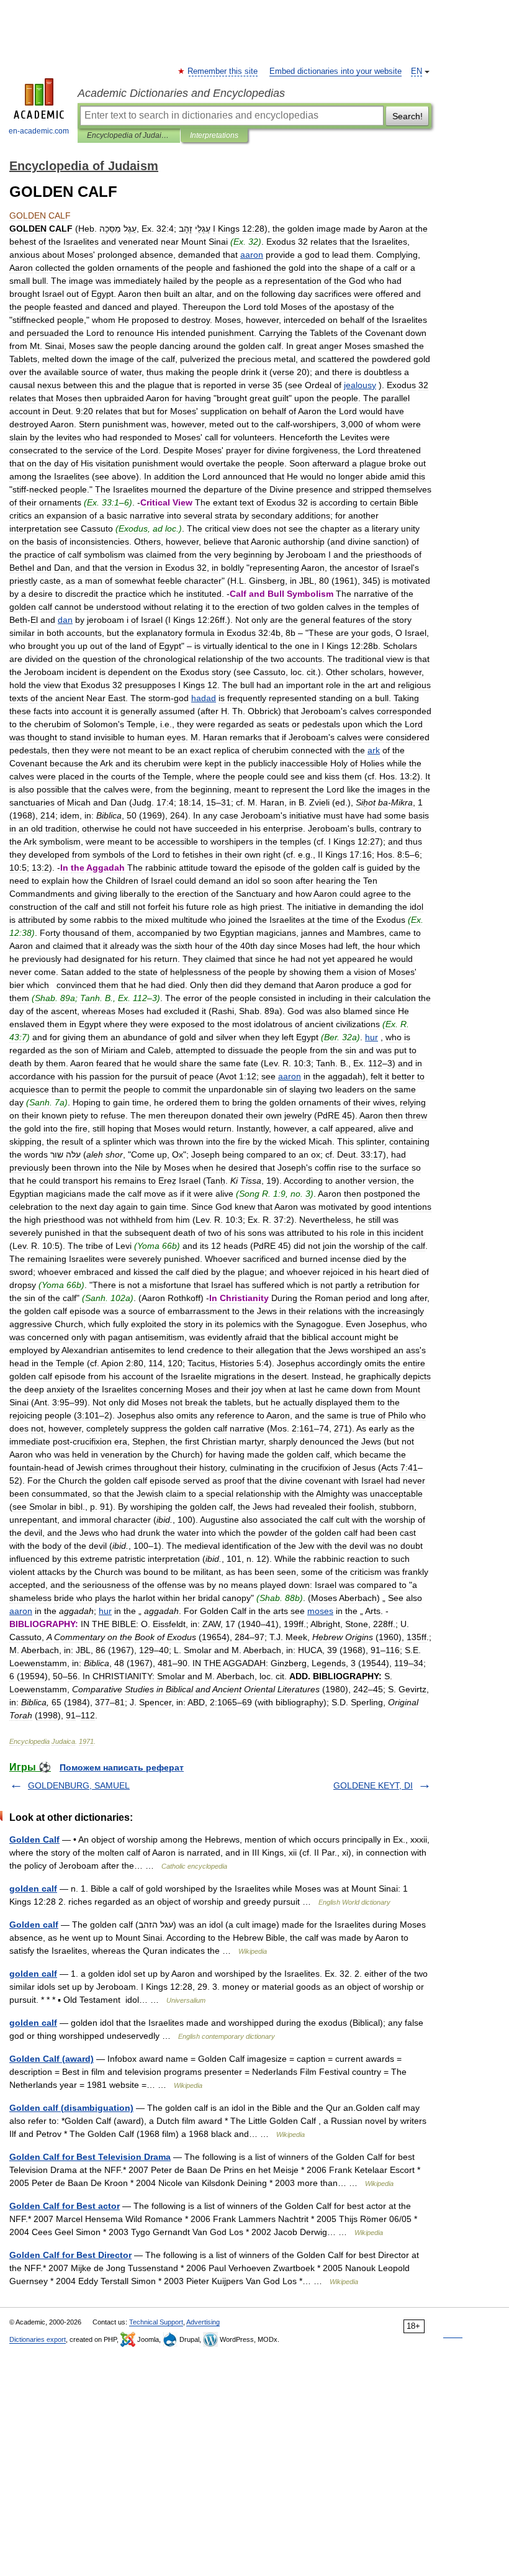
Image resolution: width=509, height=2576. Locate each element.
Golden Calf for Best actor (65, 2206)
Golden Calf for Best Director (70, 2255)
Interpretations (214, 135)
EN (417, 71)
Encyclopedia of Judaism (129, 135)
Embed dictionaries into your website (336, 71)
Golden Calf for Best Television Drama (90, 2157)
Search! (408, 116)
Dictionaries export (38, 2339)
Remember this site (223, 71)
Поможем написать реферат (122, 1767)
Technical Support (156, 2322)
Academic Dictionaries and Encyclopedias (181, 93)
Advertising (203, 2322)
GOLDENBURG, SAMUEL (79, 1785)
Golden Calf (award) (52, 2059)
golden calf (33, 1889)
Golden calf (34, 1925)
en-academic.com (39, 131)
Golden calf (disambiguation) (71, 2108)
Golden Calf (34, 1839)
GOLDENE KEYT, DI (373, 1785)
